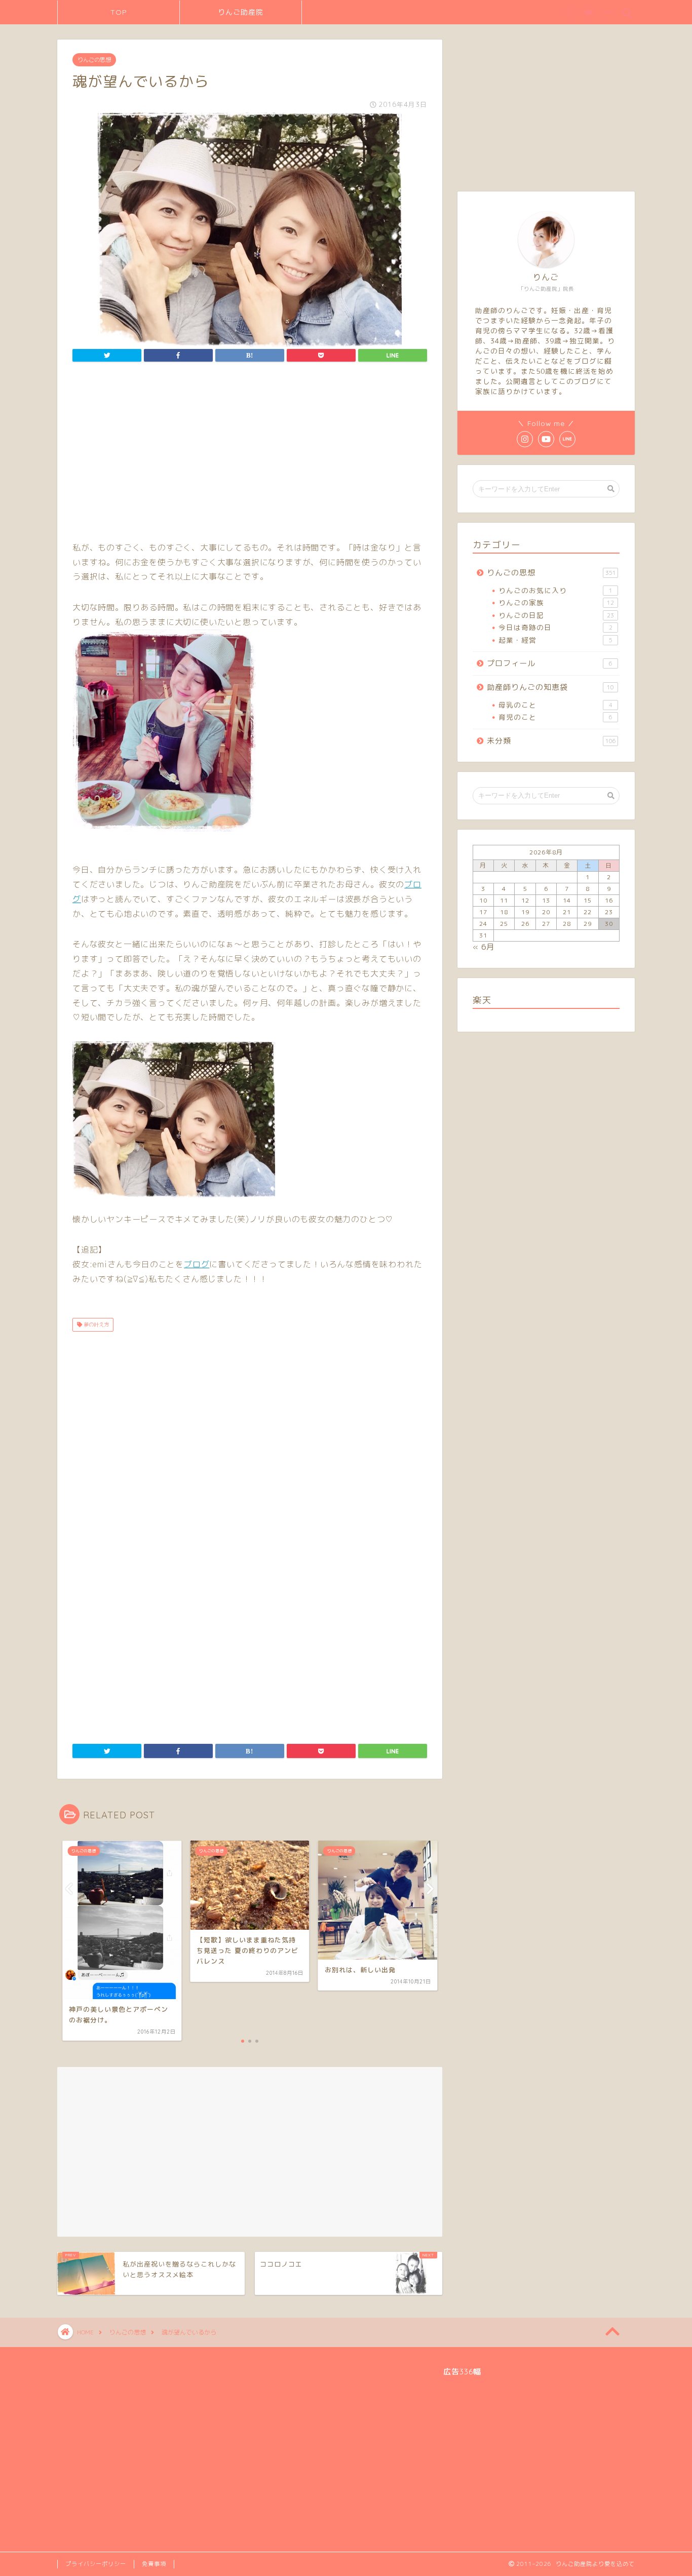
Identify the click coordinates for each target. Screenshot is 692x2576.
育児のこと (555, 717)
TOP (119, 12)
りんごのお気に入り (555, 590)
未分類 (551, 741)
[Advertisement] (250, 454)
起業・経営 (555, 640)
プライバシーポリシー (96, 2564)
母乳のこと (555, 705)
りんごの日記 (556, 615)
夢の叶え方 (95, 1324)
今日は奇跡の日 (555, 627)
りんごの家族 (556, 602)
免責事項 (154, 2564)
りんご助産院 (241, 12)
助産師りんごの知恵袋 (550, 687)
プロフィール (550, 663)
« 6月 (484, 947)
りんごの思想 (94, 60)
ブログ (197, 1264)
